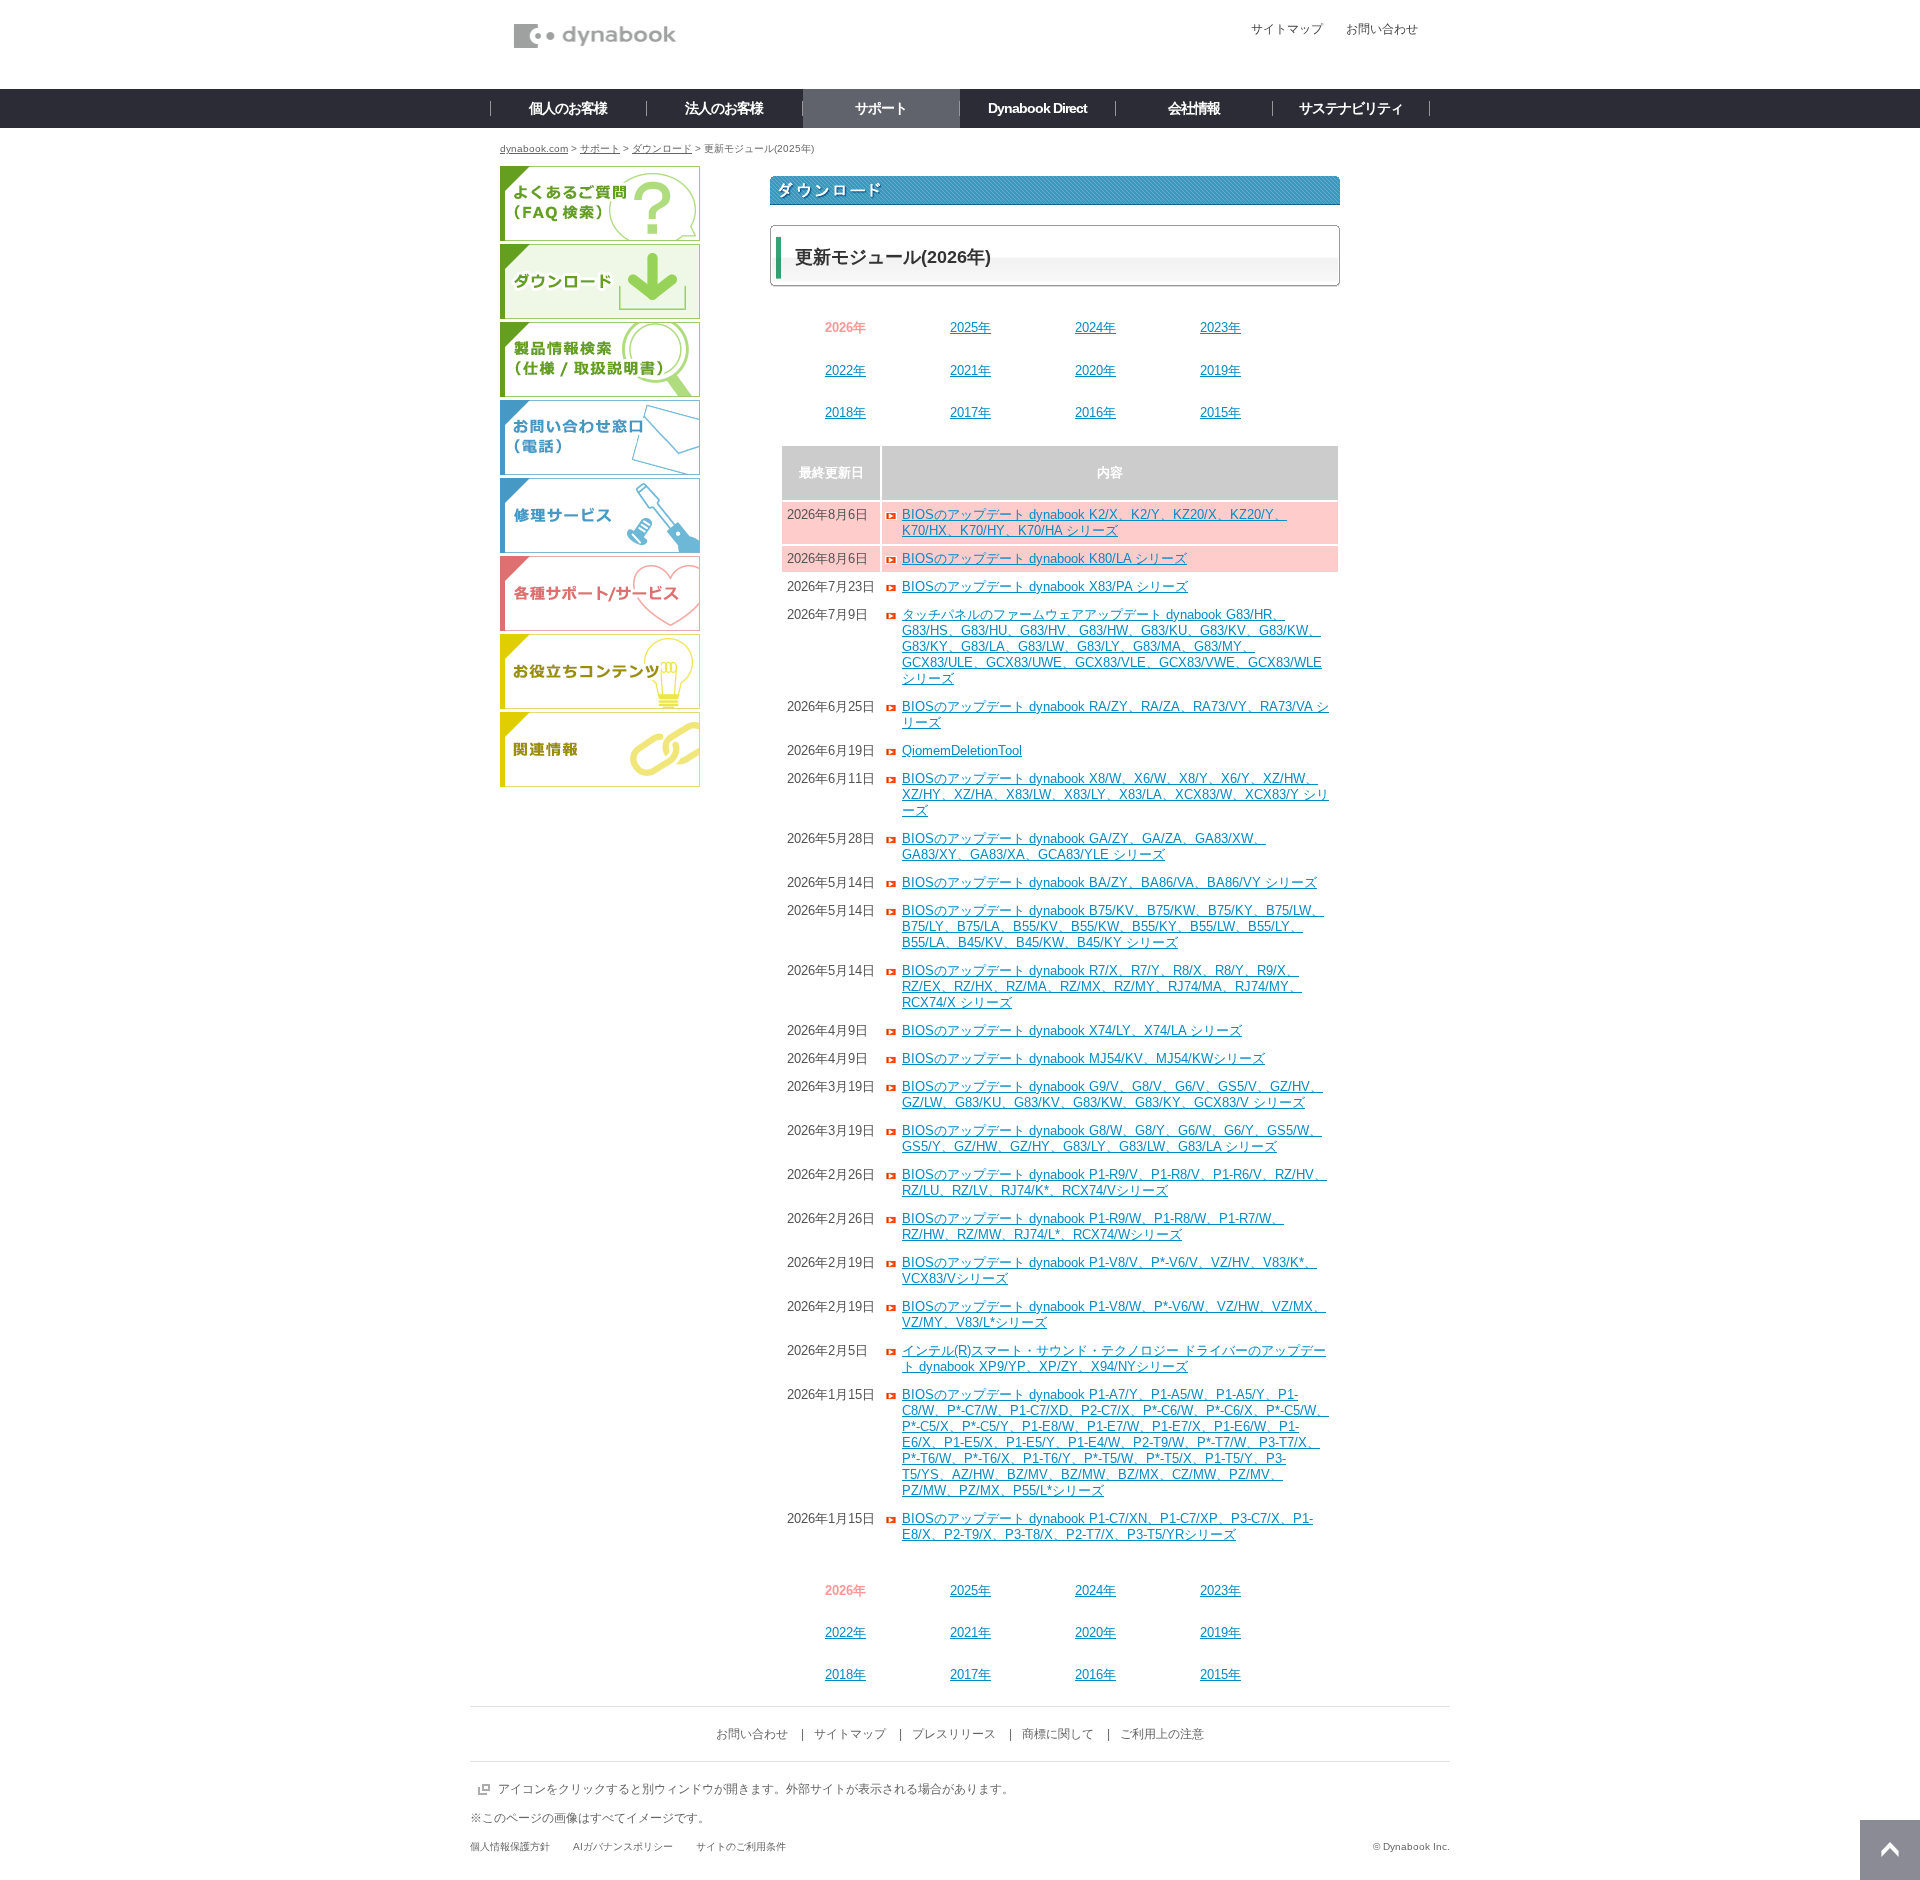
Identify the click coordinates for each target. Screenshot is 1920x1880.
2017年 (970, 412)
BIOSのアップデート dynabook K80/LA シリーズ (1044, 558)
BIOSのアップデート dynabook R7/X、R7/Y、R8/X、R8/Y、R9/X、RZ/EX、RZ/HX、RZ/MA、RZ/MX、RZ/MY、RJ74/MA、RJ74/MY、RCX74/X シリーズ (1102, 986)
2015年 (1220, 412)
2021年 (970, 370)
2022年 (845, 370)
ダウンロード (662, 148)
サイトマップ (1287, 29)
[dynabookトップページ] (595, 6)
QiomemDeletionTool (962, 750)
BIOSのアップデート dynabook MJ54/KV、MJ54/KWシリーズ (1083, 1058)
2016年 (1095, 412)
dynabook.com (534, 148)
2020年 (1095, 370)
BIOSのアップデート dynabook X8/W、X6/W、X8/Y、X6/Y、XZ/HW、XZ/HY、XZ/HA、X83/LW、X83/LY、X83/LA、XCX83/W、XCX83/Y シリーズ (1115, 794)
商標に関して (1058, 1734)
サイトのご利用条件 (741, 1846)
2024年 (1095, 327)
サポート (600, 148)
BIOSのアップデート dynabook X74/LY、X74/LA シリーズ (1072, 1030)
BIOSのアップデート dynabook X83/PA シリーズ (1045, 586)
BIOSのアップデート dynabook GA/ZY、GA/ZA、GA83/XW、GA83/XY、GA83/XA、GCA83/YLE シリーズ (1084, 846)
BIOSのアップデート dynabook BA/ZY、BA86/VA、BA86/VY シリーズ (1109, 882)
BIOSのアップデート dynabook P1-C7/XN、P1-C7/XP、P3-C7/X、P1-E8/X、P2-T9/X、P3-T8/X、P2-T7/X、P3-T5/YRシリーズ (1107, 1526)
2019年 (1220, 370)
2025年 (970, 327)
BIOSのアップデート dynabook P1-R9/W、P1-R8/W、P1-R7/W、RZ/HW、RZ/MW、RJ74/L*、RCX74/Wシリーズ (1093, 1226)
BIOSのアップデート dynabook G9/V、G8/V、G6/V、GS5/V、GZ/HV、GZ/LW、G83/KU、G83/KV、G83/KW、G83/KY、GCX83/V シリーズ (1112, 1094)
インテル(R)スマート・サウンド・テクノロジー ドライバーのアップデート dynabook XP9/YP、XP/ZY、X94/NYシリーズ (1114, 1358)
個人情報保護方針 (510, 1846)
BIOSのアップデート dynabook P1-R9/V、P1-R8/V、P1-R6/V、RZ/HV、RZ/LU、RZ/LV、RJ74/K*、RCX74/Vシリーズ (1114, 1182)
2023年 (1220, 327)
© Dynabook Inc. (1411, 1846)
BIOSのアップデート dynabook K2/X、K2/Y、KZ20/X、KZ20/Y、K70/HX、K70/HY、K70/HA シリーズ (1094, 522)
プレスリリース (954, 1734)
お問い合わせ (1382, 29)
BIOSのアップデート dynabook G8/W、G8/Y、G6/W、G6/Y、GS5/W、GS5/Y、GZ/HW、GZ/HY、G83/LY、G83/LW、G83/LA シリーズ (1112, 1138)
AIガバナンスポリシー (623, 1846)
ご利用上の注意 (1162, 1734)
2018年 (845, 412)
